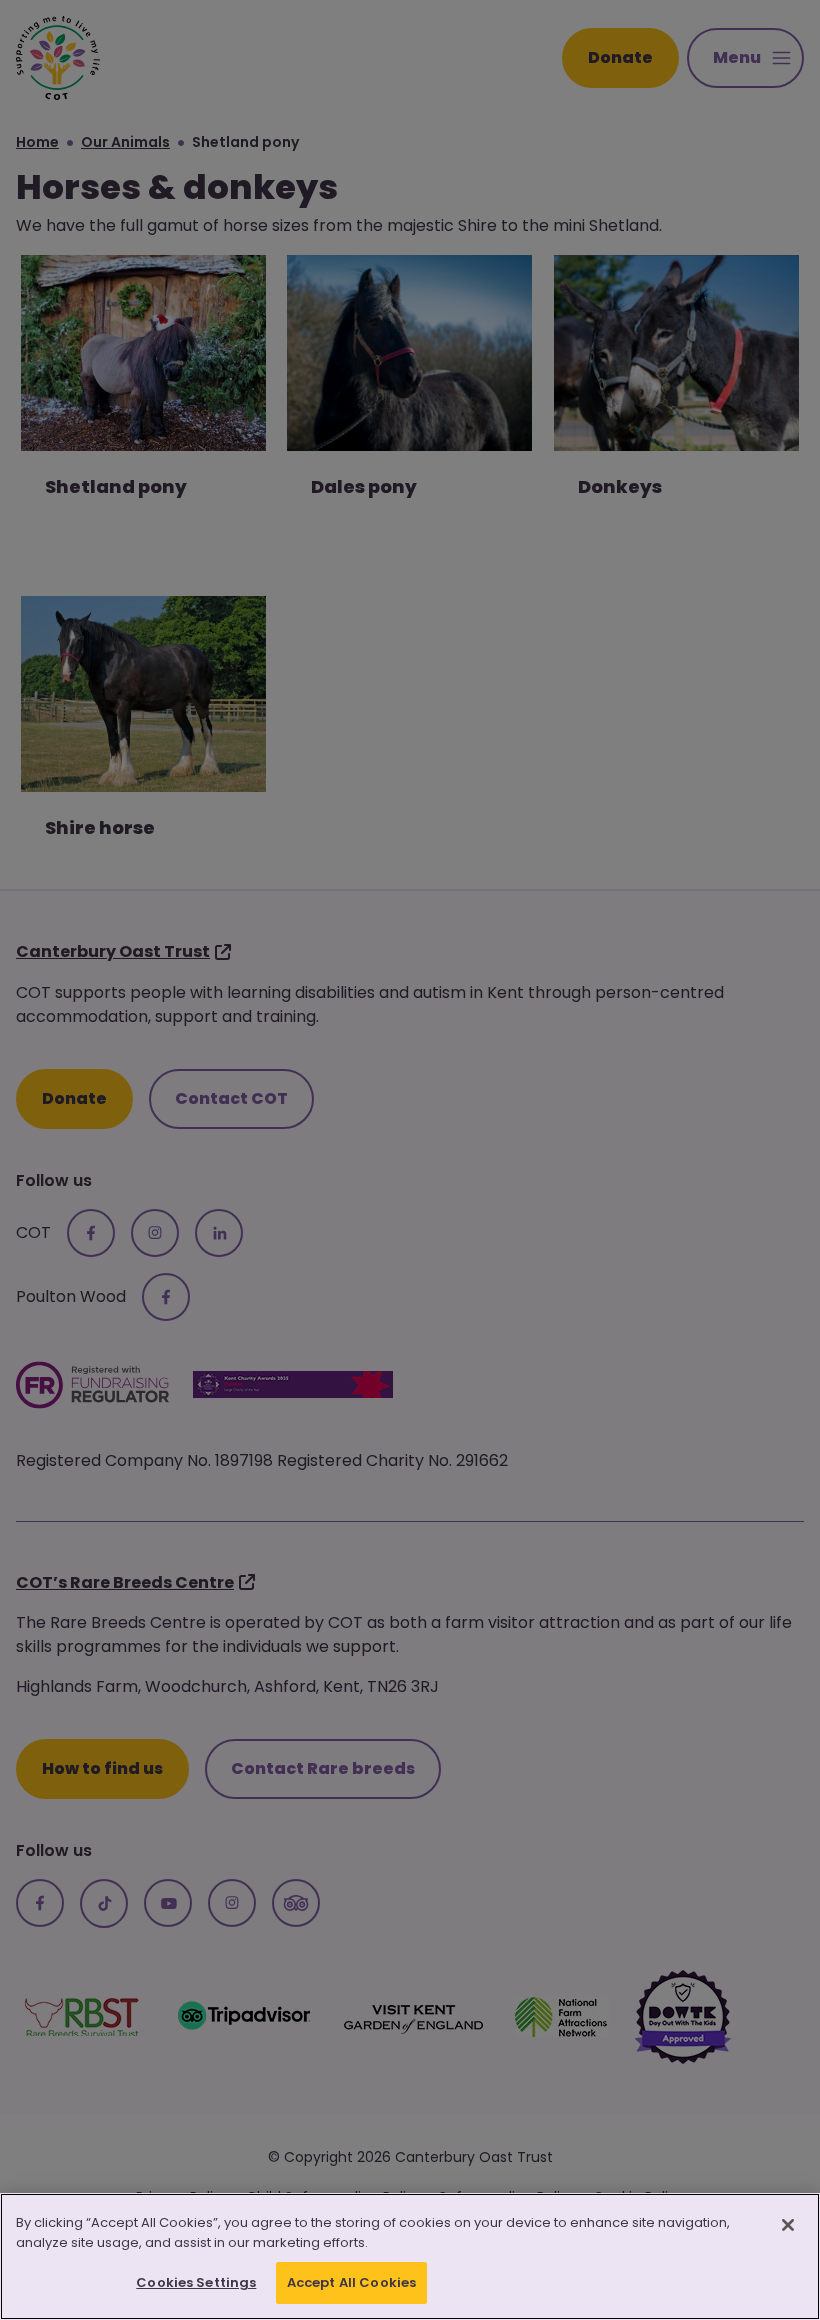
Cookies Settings (196, 2282)
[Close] (788, 2225)
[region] (410, 2256)
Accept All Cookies (351, 2282)
